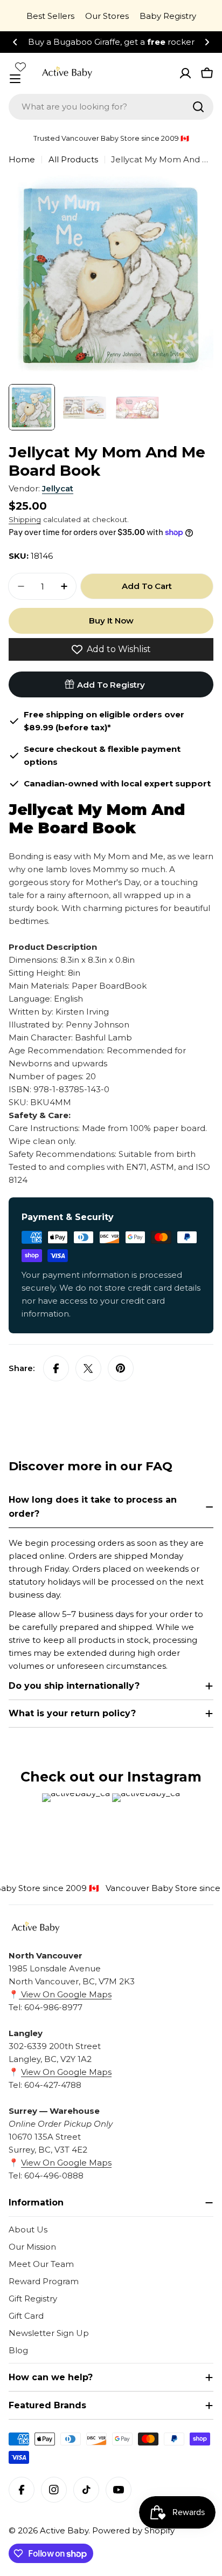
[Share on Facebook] (56, 1368)
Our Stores (107, 16)
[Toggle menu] (15, 79)
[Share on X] (88, 1368)
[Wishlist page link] (20, 67)
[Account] (185, 73)
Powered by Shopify (133, 2530)
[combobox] (111, 107)
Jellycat (58, 488)
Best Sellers (50, 16)
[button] (15, 42)
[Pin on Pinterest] (121, 1368)
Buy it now (111, 621)
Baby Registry (168, 16)
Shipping (25, 519)
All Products (73, 159)
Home (22, 159)
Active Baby (64, 2530)
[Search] (198, 107)
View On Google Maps (65, 1994)
